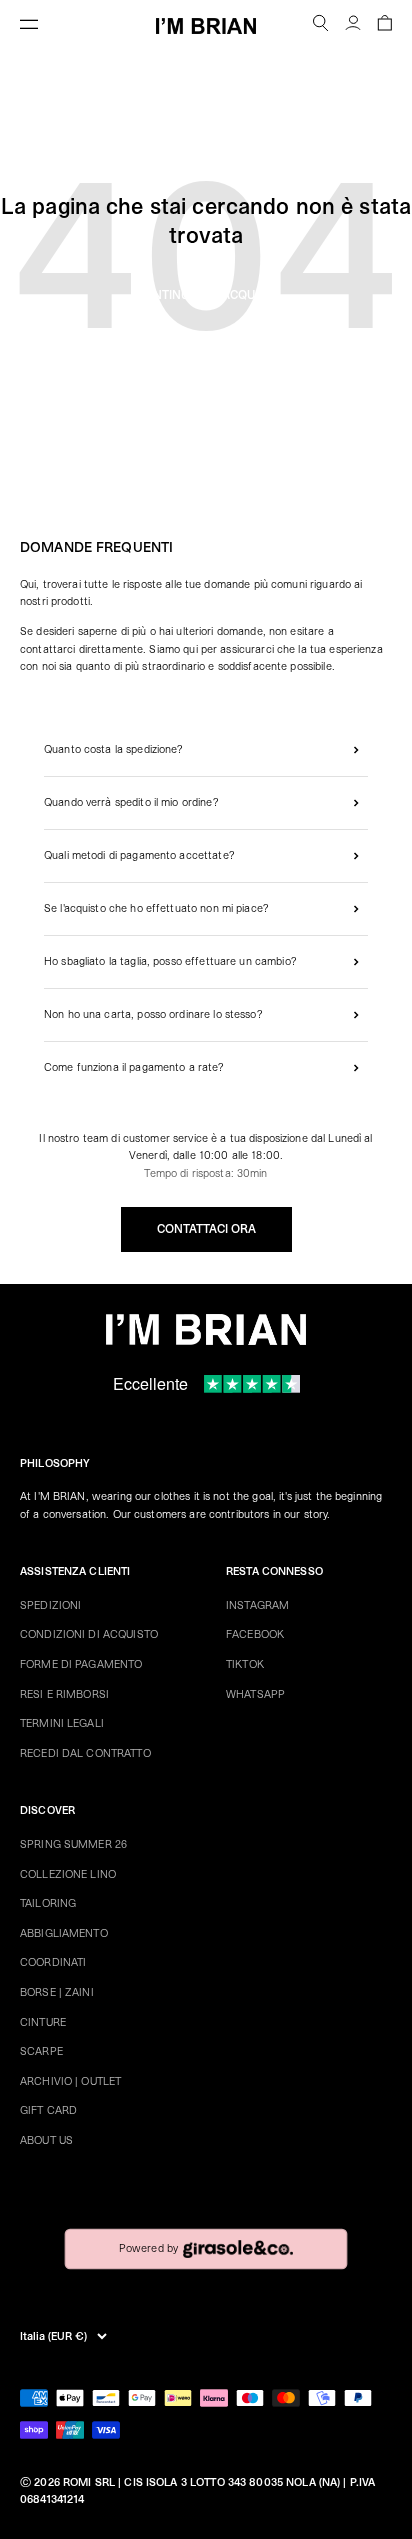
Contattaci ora (206, 1229)
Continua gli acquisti (206, 295)
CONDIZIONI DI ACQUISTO (89, 1634)
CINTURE (43, 2022)
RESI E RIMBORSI (64, 1694)
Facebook (255, 1634)
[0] (384, 26)
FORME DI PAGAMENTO (81, 1664)
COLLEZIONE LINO (68, 1874)
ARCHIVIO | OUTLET (70, 2081)
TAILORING (48, 1903)
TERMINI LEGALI (62, 1723)
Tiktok (245, 1664)
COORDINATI (53, 1962)
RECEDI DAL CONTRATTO (85, 1753)
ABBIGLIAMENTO (64, 1933)
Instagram (257, 1605)
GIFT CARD (48, 2110)
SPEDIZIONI (50, 1605)
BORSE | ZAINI (57, 1992)
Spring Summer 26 (73, 1844)
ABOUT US (46, 2140)
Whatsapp (255, 1694)
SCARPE (41, 2051)
